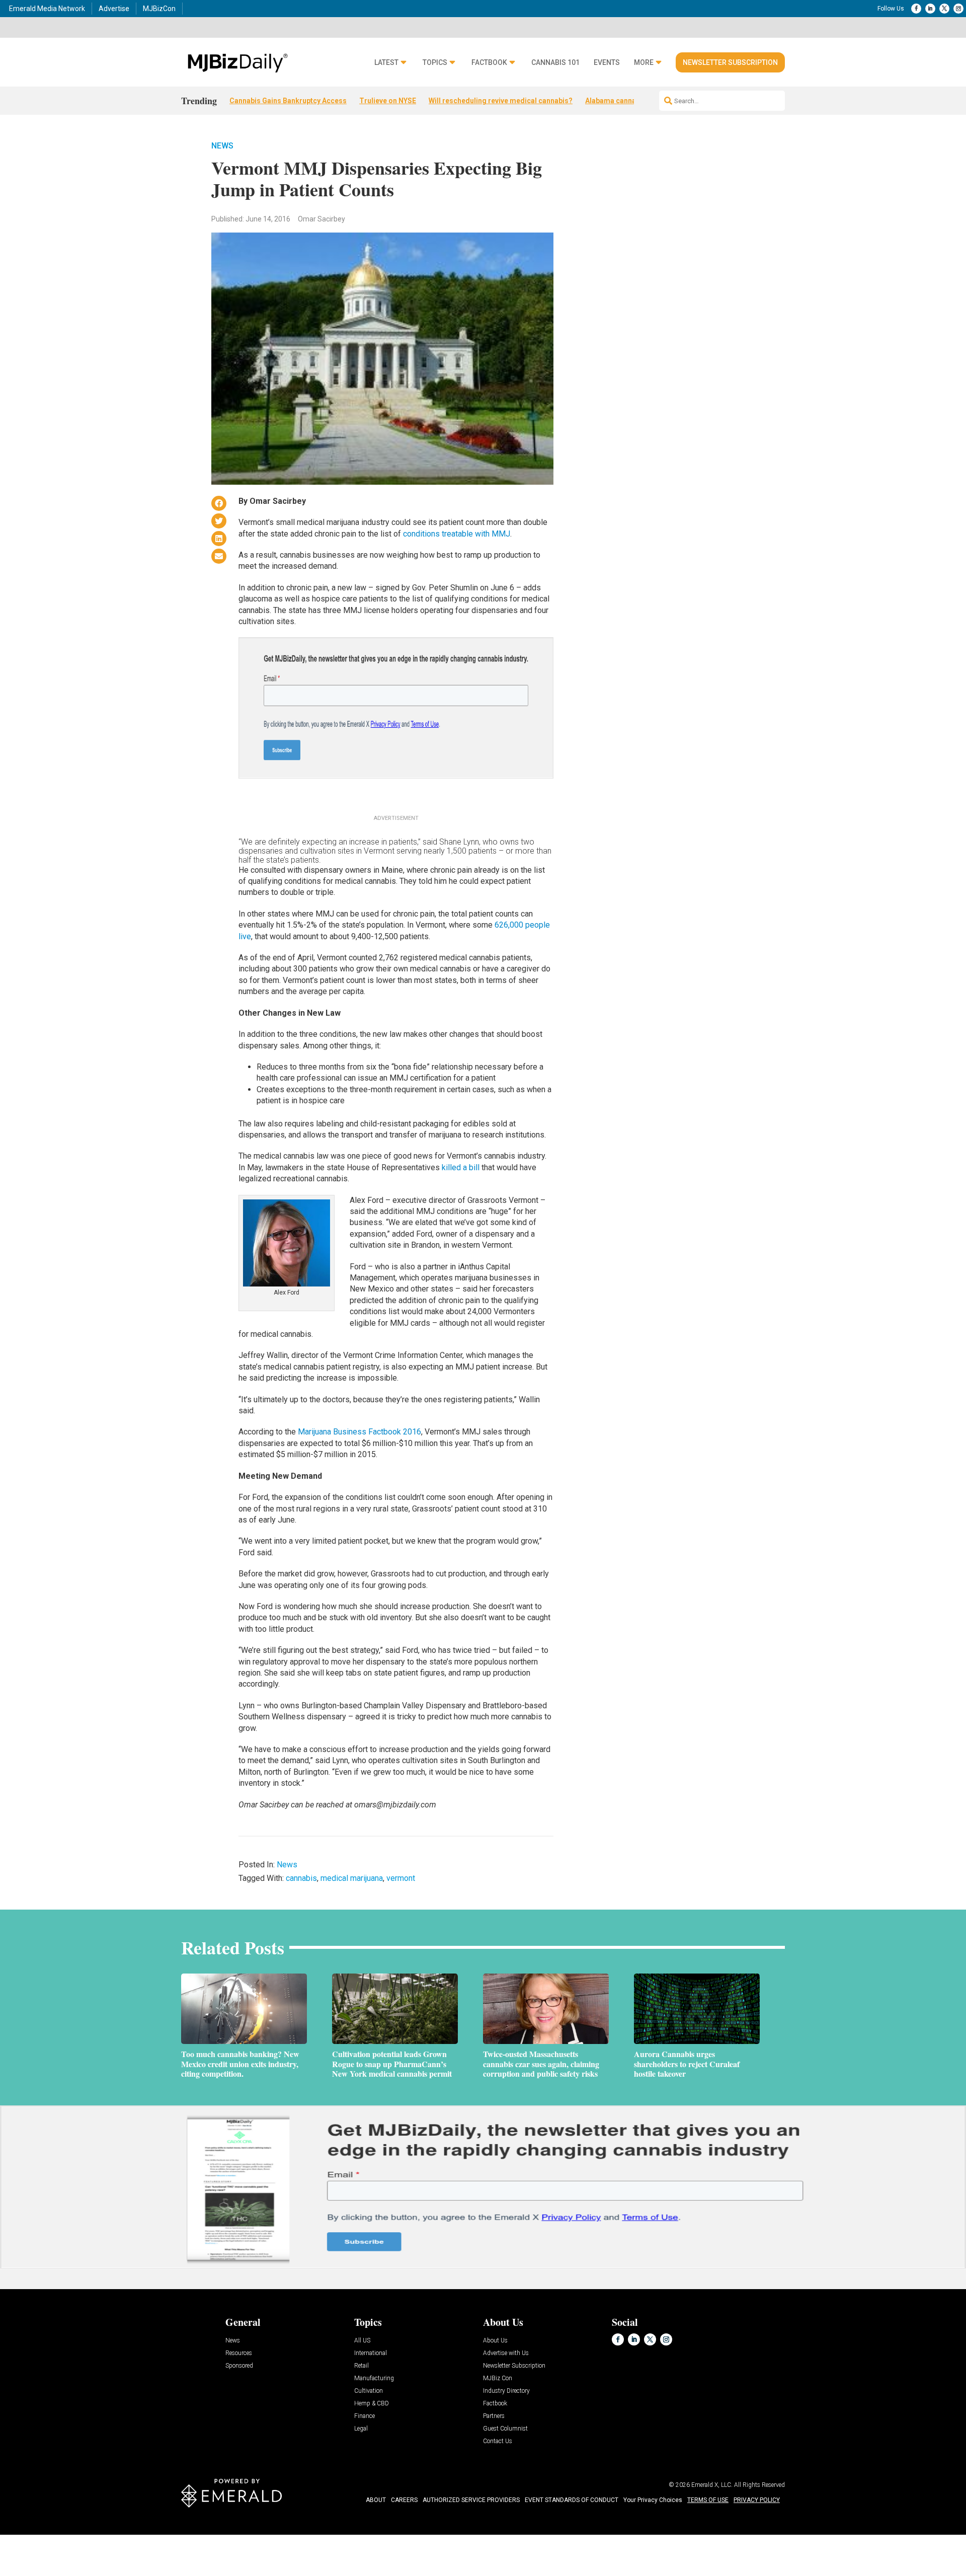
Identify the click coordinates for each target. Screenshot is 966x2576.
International (371, 2353)
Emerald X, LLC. (712, 2485)
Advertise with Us (506, 2353)
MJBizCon (159, 9)
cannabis (301, 1878)
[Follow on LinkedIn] (930, 9)
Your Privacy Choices (653, 2500)
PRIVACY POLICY (757, 2500)
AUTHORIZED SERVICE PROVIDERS (471, 2500)
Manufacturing (374, 2378)
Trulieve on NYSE (388, 101)
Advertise (114, 9)
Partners (494, 2416)
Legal (361, 2429)
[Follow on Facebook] (916, 9)
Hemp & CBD (372, 2404)
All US (362, 2341)
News (222, 146)
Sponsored (239, 2366)
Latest (386, 63)
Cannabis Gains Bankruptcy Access (288, 101)
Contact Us (498, 2441)
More (644, 63)
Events (607, 63)
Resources (239, 2353)
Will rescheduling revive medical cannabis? (501, 101)
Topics (435, 63)
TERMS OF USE (708, 2500)
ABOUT (376, 2500)
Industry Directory (506, 2391)
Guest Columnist (505, 2429)
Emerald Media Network (47, 9)
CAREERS (404, 2500)
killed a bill (461, 1167)
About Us (495, 2341)
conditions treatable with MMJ (457, 534)
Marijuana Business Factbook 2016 (359, 1432)
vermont (401, 1878)
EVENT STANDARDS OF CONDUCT (572, 2500)
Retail (361, 2366)
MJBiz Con (498, 2378)
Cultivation (369, 2391)
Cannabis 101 (555, 63)
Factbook (489, 63)
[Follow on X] (944, 9)
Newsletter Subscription (730, 62)
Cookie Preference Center (102, 2536)
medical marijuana (352, 1878)
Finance (365, 2416)
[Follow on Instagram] (958, 9)
